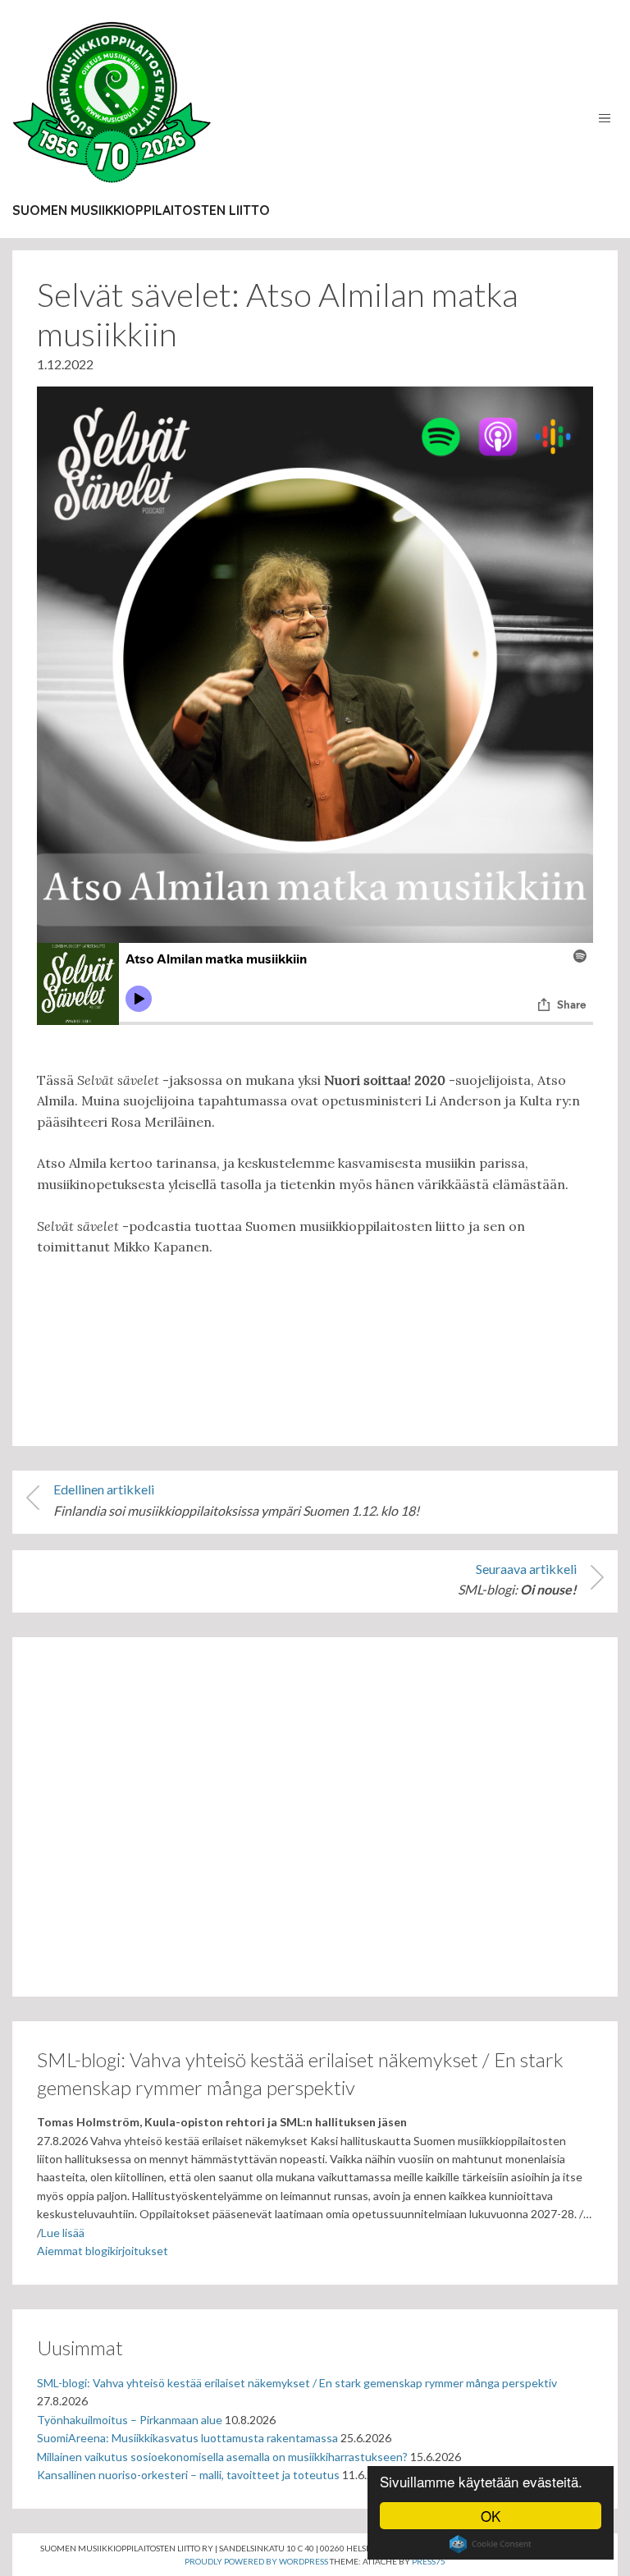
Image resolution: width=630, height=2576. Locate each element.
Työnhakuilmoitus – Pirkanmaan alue (130, 2420)
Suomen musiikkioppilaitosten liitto (141, 210)
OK (491, 2516)
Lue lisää (63, 2233)
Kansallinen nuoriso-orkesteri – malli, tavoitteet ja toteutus (188, 2475)
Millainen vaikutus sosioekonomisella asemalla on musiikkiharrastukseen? (222, 2457)
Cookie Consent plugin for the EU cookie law (491, 2544)
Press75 (429, 2561)
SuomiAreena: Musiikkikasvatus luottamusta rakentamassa (187, 2438)
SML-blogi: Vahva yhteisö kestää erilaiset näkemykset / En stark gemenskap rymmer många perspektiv (297, 2383)
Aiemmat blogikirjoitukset (103, 2251)
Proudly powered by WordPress (256, 2561)
